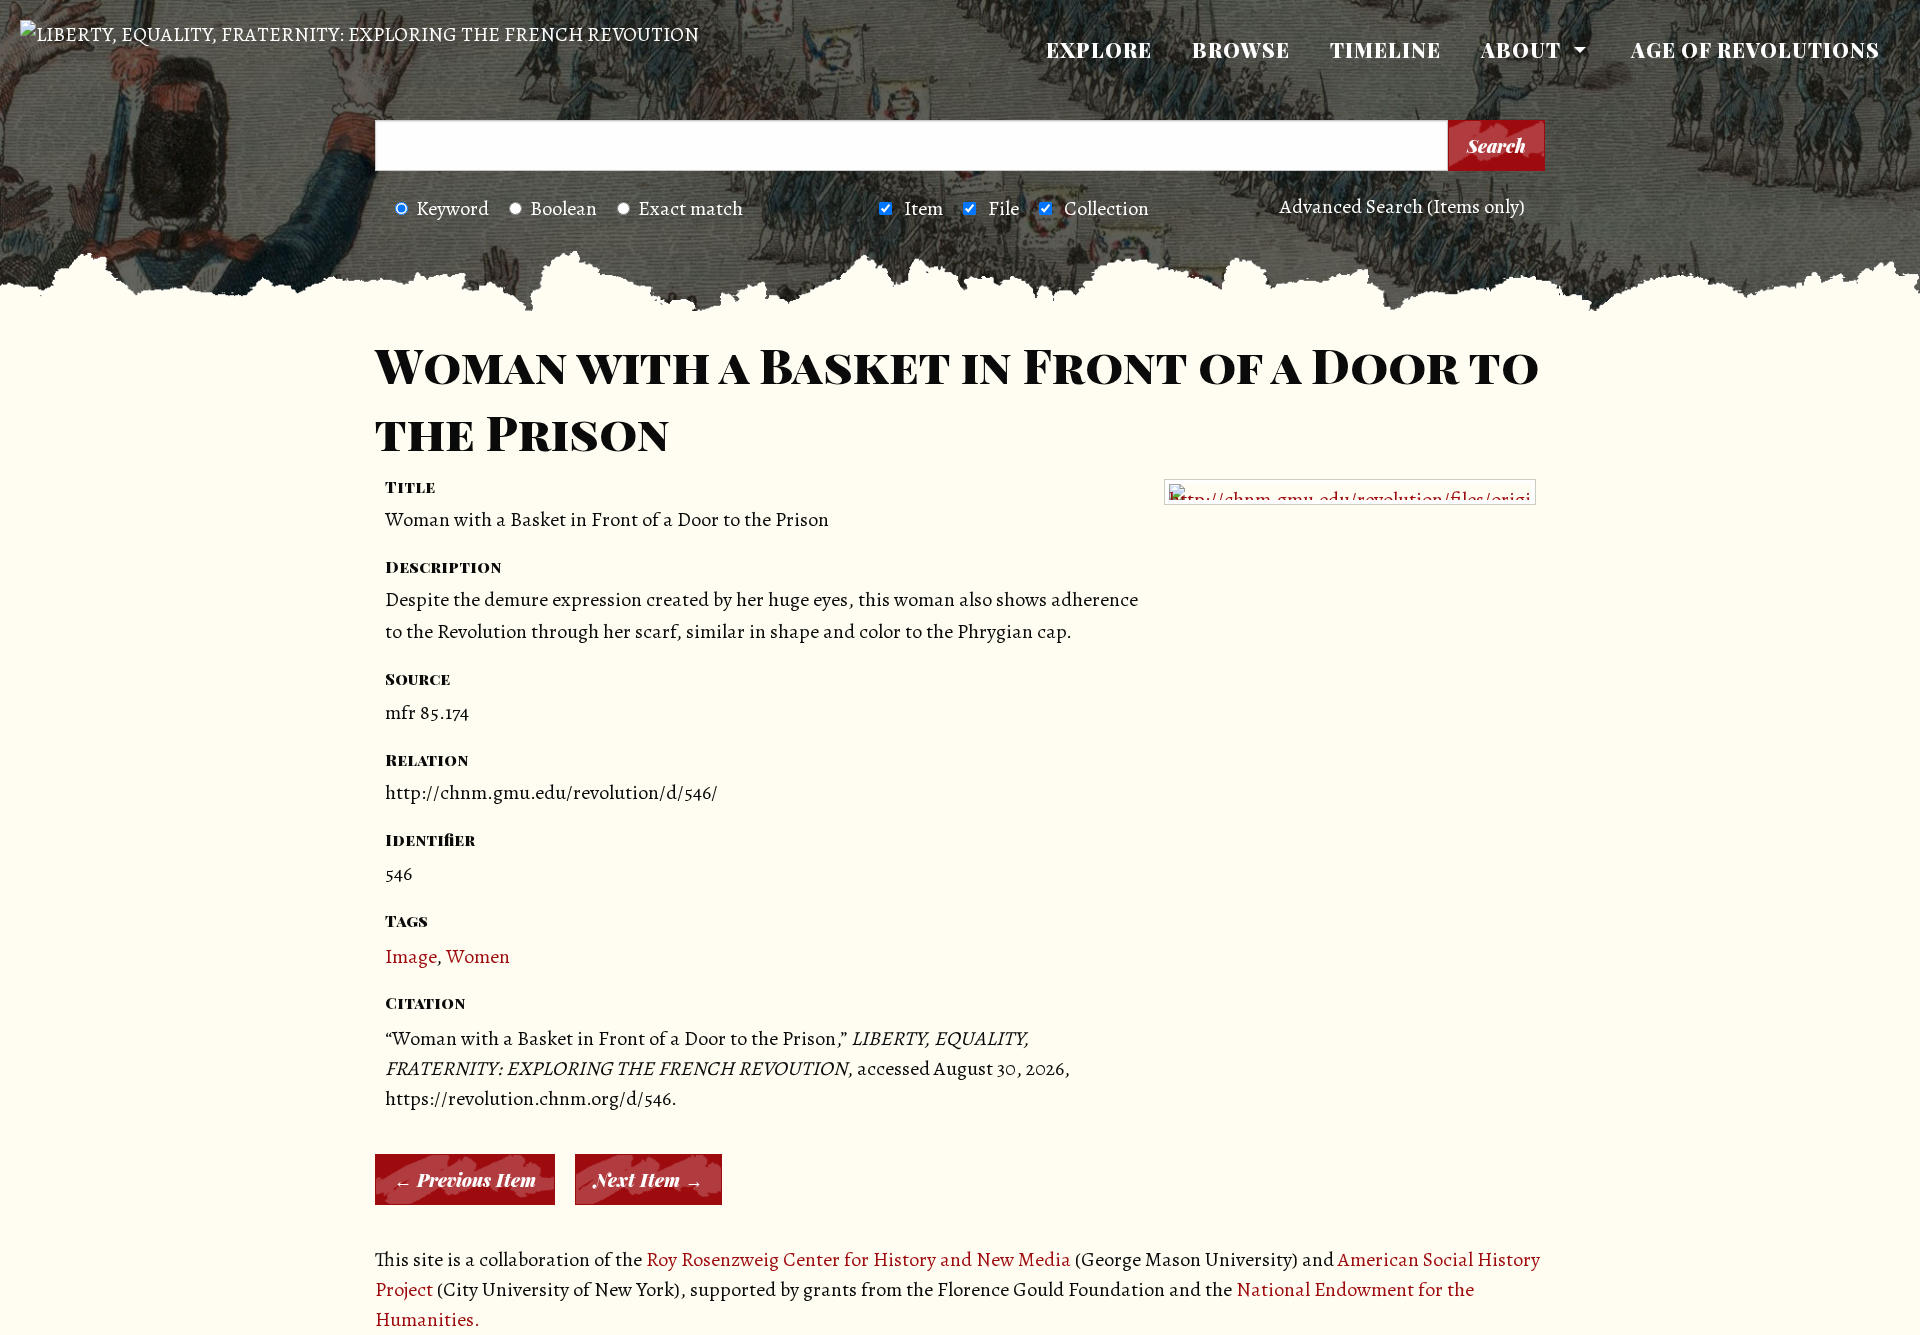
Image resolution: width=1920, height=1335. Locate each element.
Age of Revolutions (1755, 49)
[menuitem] (1099, 50)
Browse (1241, 49)
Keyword (452, 208)
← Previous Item (465, 1180)
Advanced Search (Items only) (1402, 206)
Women (478, 956)
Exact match (690, 208)
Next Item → (648, 1180)
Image (410, 956)
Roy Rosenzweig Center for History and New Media (858, 1259)
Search (1496, 146)
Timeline (1385, 49)
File (1003, 208)
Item (923, 208)
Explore (1099, 49)
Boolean (563, 208)
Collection (1106, 208)
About (1521, 49)
